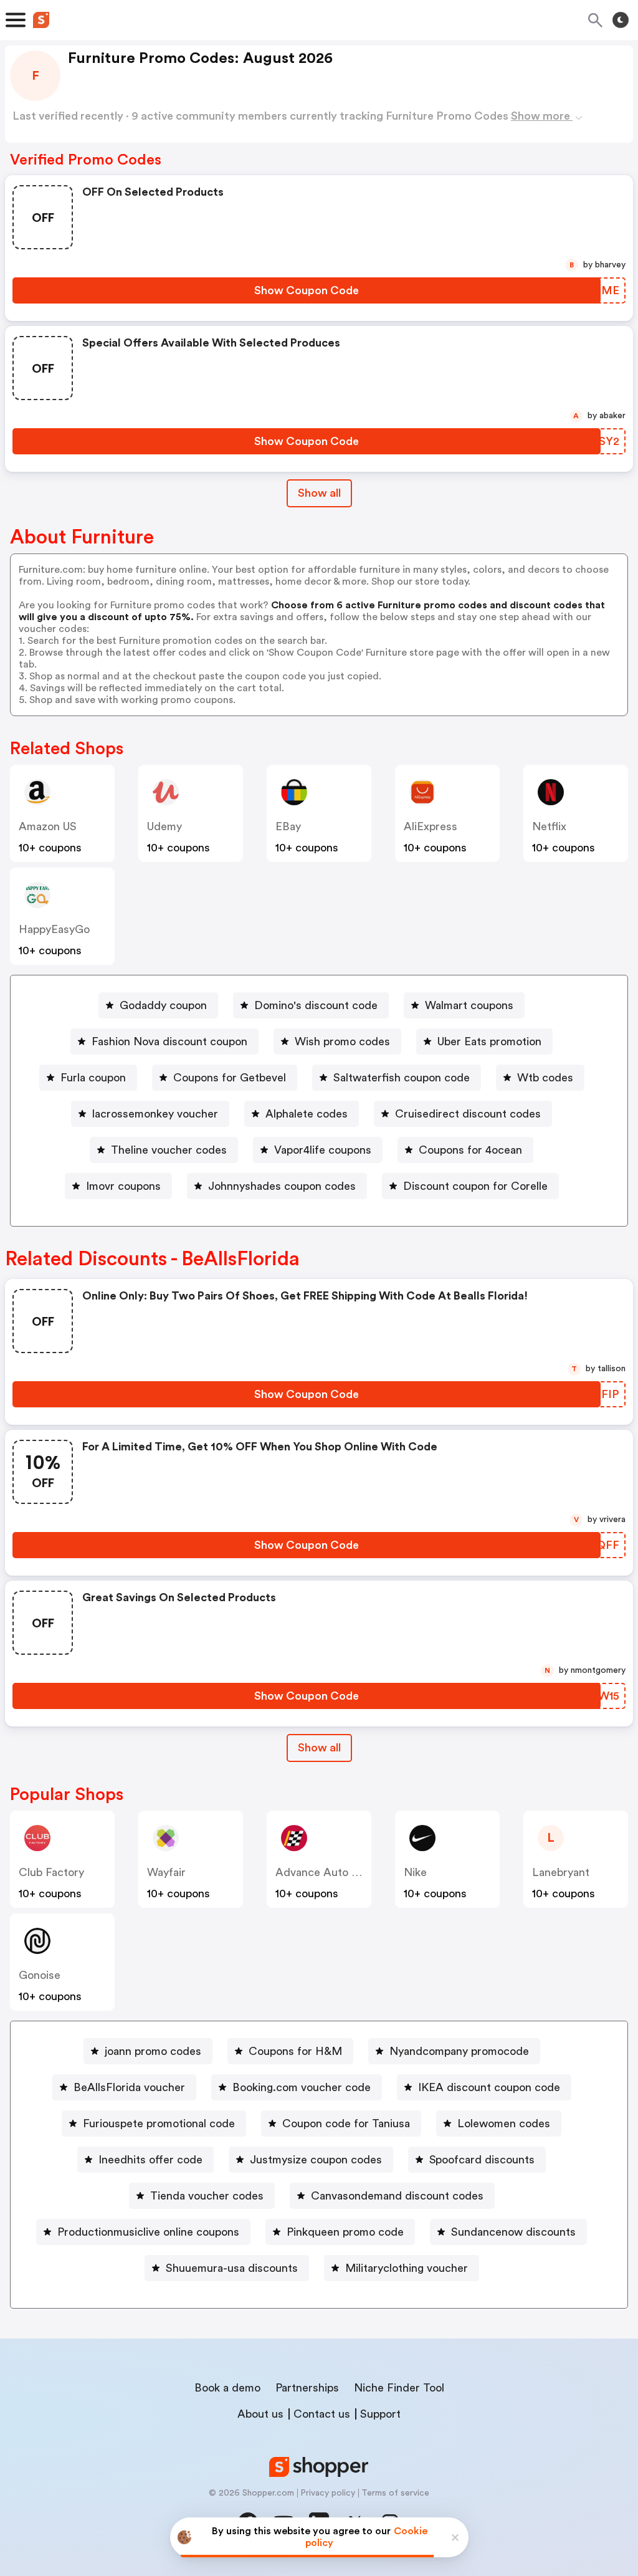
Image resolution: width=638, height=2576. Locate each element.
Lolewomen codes (504, 2124)
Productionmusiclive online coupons (148, 2232)
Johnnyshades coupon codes (282, 1186)
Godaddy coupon (163, 1005)
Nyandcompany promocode (459, 2051)
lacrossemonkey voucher (155, 1114)
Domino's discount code (316, 1005)
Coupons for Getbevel (230, 1078)
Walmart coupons (469, 1005)
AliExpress (431, 826)
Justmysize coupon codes (316, 2160)
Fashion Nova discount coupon (169, 1041)
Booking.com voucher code (302, 2087)
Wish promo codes (342, 1041)
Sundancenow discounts (513, 2232)
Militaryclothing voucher (407, 2268)
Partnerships (307, 2388)
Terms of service (395, 2493)
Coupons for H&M (295, 2051)
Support (380, 2414)
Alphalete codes (307, 1114)
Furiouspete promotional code (159, 2124)
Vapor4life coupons (323, 1150)
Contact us (322, 2414)
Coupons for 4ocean (470, 1150)
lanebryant (561, 1872)
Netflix (549, 826)
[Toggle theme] (621, 20)
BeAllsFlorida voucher (129, 2087)
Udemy (164, 826)
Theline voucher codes (169, 1150)
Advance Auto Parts (326, 1872)
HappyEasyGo (54, 929)
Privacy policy (328, 2493)
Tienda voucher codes (207, 2196)
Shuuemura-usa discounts (232, 2268)
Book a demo (227, 2388)
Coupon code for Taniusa (346, 2124)
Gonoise (40, 1975)
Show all (319, 493)
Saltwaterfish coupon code (402, 1078)
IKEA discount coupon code (489, 2087)
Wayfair (166, 1872)
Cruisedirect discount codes (468, 1114)
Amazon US (48, 826)
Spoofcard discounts (482, 2160)
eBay (288, 826)
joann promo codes (153, 2051)
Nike (415, 1872)
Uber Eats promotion (489, 1041)
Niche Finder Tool (399, 2388)
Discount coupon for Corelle (475, 1186)
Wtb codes (545, 1078)
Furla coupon (93, 1078)
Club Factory (51, 1872)
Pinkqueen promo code (345, 2232)
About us (260, 2414)
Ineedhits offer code (150, 2160)
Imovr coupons (123, 1186)
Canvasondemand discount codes (397, 2196)
